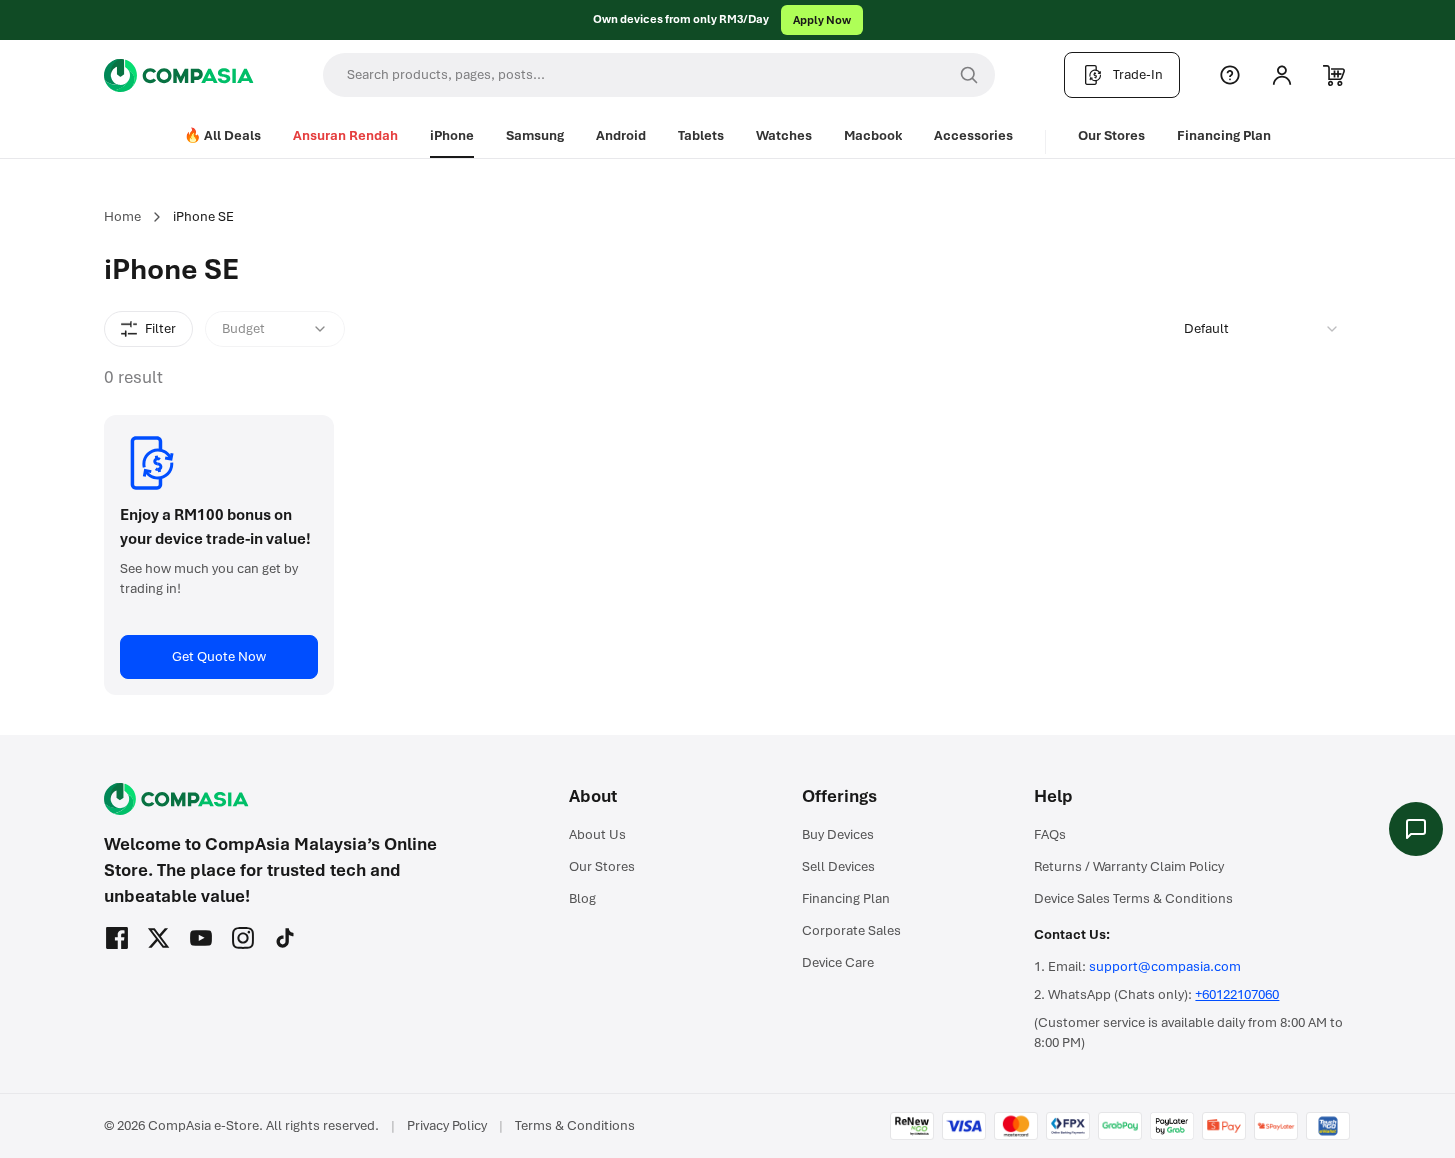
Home (122, 216)
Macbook (873, 135)
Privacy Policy (447, 1125)
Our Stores (1111, 135)
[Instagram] (243, 938)
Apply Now (822, 20)
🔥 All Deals (222, 135)
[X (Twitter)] (159, 938)
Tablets (701, 135)
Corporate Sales (851, 930)
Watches (784, 135)
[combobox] (1262, 329)
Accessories (973, 135)
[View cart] (1334, 75)
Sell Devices (838, 866)
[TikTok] (285, 938)
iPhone (452, 135)
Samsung (535, 135)
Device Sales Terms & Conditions (1133, 898)
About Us (597, 834)
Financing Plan (1224, 135)
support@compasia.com (1165, 966)
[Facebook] (117, 938)
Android (621, 135)
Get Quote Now (219, 656)
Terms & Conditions (575, 1125)
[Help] (1230, 75)
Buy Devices (838, 834)
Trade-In (1138, 74)
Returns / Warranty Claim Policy (1129, 866)
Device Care (838, 962)
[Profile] (1282, 75)
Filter (160, 328)
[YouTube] (201, 938)
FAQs (1050, 834)
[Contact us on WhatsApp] (1416, 829)
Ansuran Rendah (345, 135)
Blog (582, 898)
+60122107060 (1237, 994)
